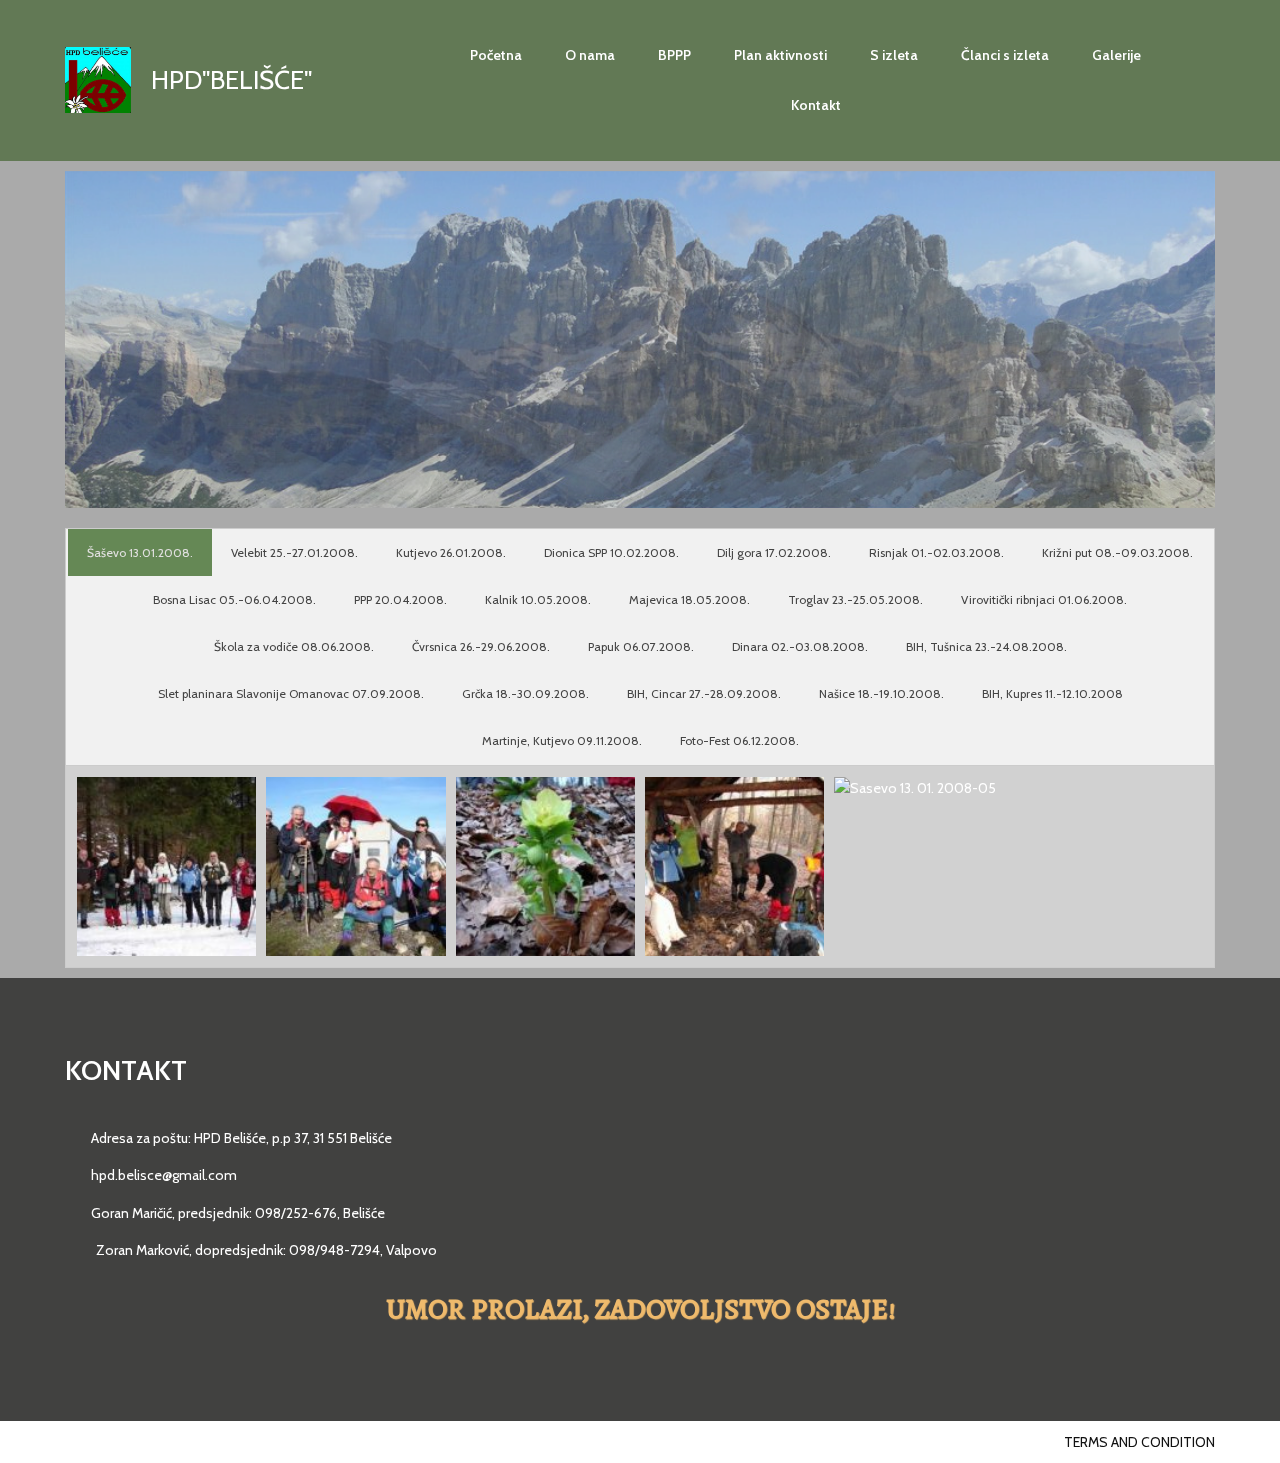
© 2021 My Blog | (121, 1442)
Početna (496, 55)
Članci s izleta (1005, 55)
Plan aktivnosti (780, 55)
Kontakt (816, 105)
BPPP (674, 55)
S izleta (894, 55)
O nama (590, 55)
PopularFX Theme (237, 1442)
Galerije (1116, 55)
